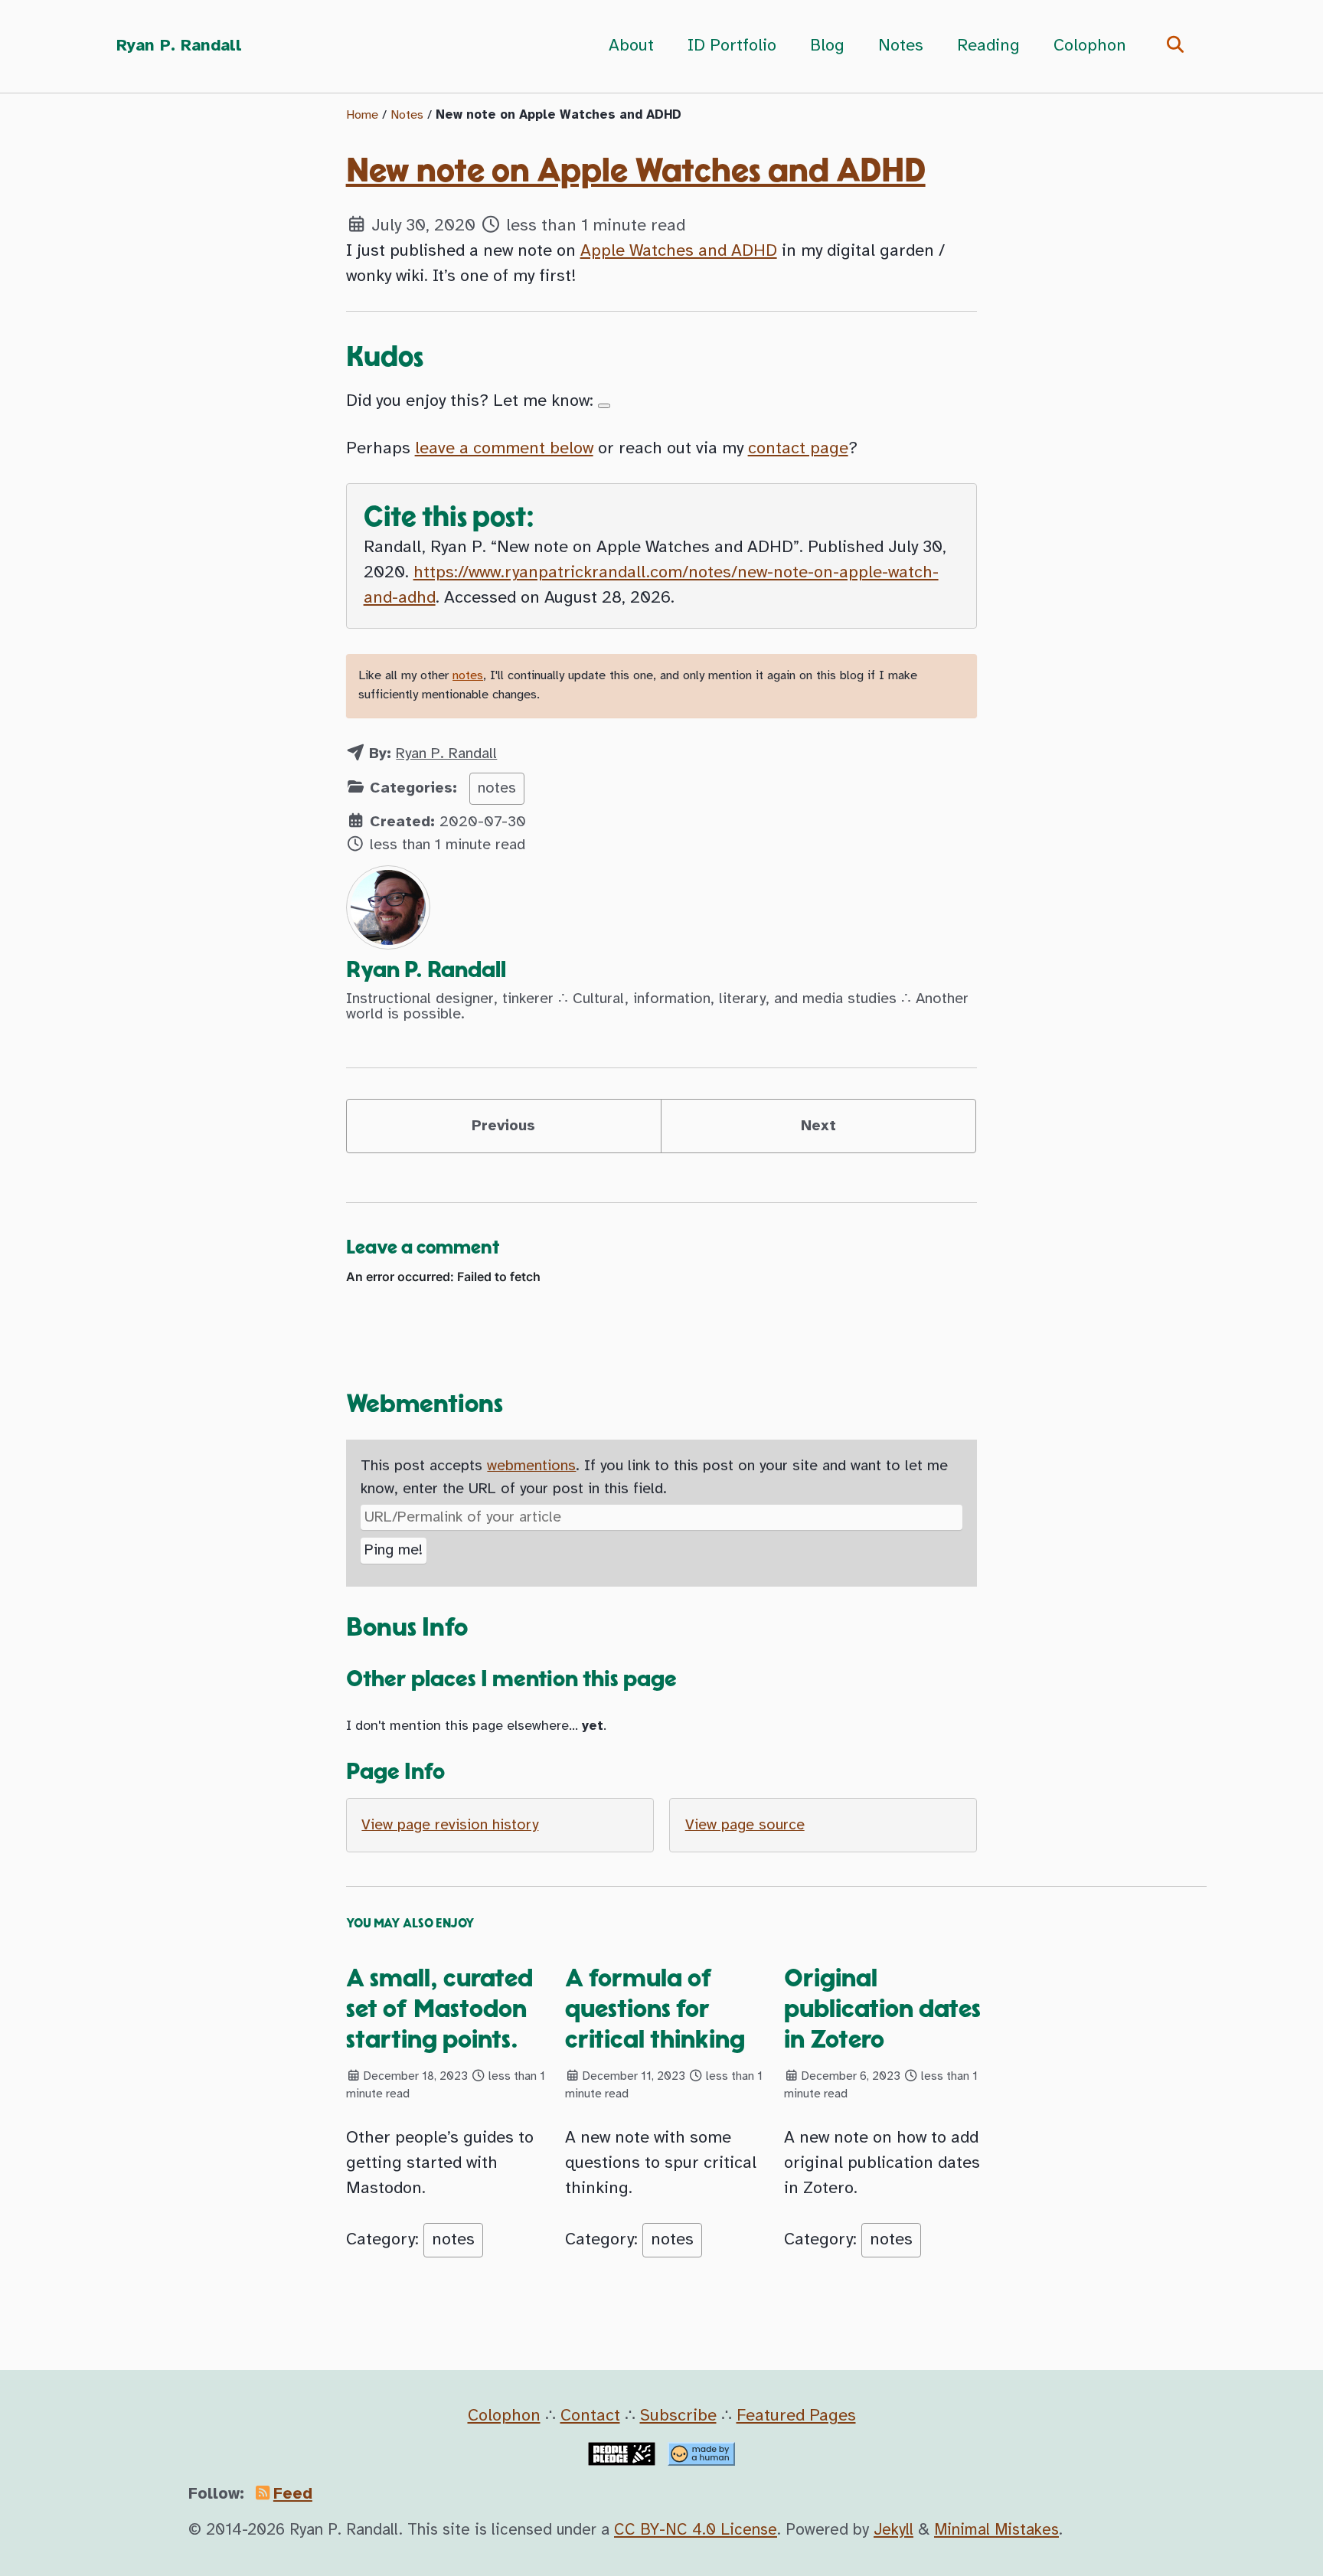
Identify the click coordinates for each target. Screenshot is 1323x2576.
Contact (590, 2416)
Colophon (1090, 46)
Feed (293, 2494)
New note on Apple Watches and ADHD (636, 172)
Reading (988, 46)
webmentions (531, 1466)
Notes (901, 46)
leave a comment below (504, 449)
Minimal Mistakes (996, 2530)
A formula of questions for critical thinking (655, 2009)
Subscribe (678, 2416)
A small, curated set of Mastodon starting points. (439, 2009)
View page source (745, 1825)
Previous (503, 1126)
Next (818, 1126)
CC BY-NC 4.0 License (696, 2530)
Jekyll (893, 2530)
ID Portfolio (732, 46)
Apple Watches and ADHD (679, 251)
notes (468, 676)
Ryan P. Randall (179, 46)
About (631, 46)
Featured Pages (796, 2416)
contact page (798, 449)
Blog (827, 46)
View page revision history (450, 1825)
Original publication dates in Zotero (882, 2009)
